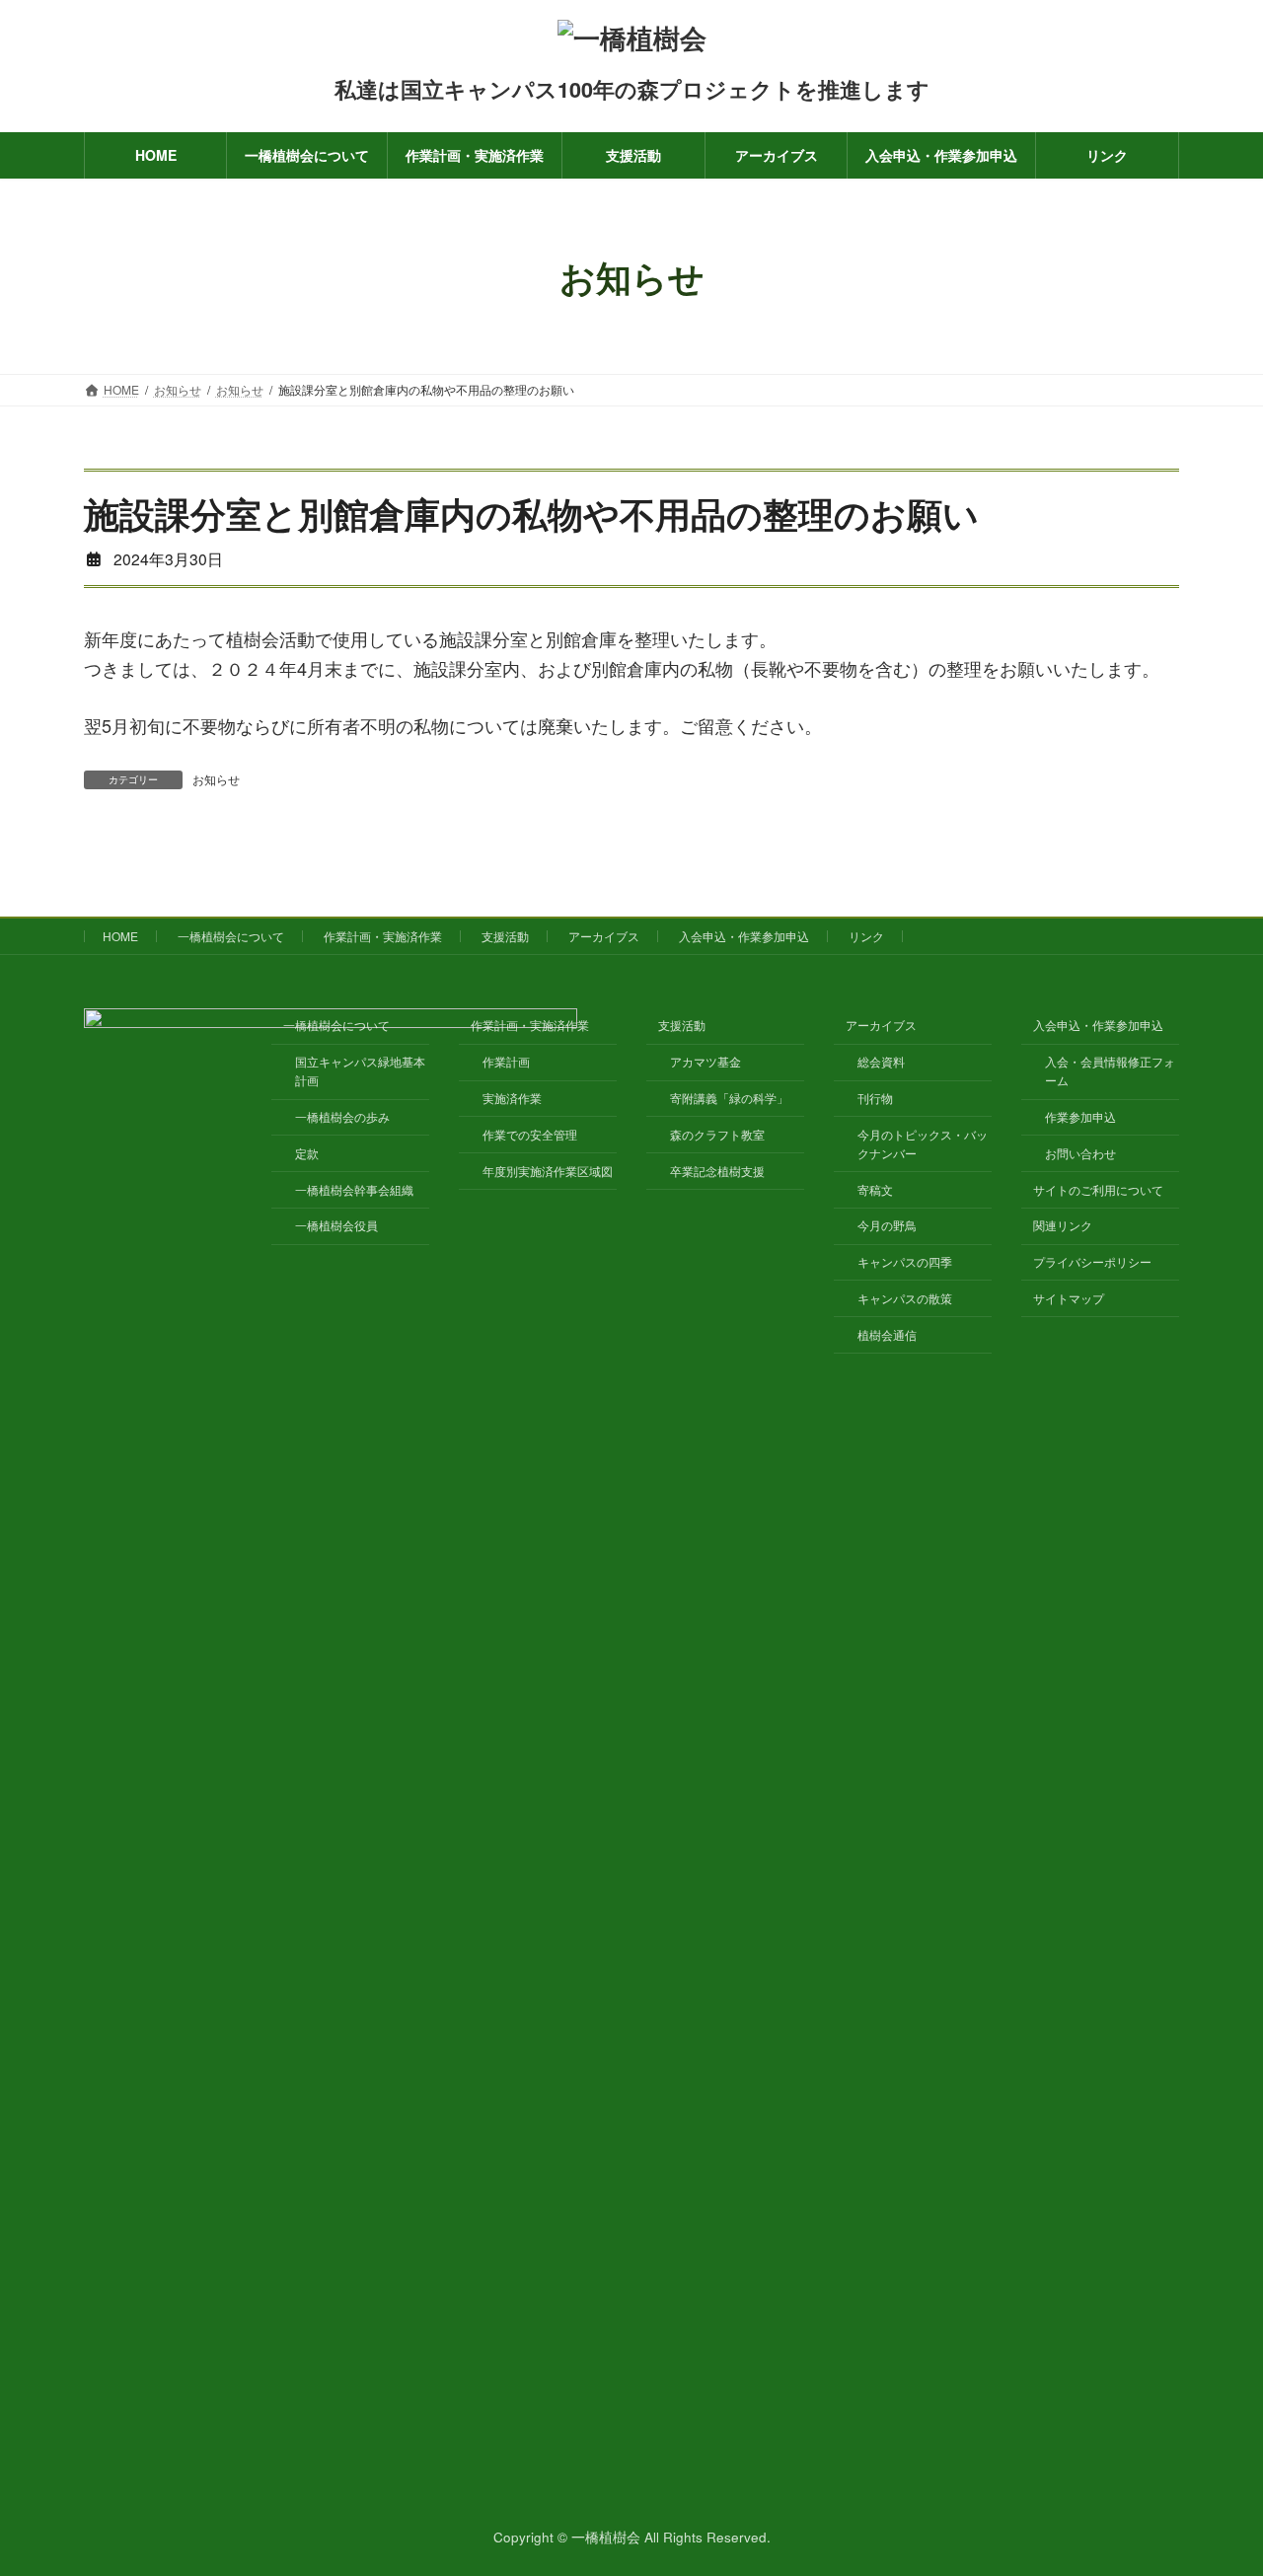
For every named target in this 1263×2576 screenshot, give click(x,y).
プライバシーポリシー (1092, 1261)
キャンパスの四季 (905, 1261)
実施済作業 (512, 1098)
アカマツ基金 (706, 1061)
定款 (307, 1153)
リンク (866, 936)
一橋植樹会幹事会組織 (354, 1189)
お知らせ (216, 779)
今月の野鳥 (887, 1226)
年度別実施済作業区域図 (548, 1171)
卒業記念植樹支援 (717, 1171)
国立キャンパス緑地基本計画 (360, 1070)
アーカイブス (604, 936)
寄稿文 (875, 1189)
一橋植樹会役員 (336, 1226)
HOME (120, 936)
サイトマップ (1069, 1298)
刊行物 (875, 1098)
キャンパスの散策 (905, 1298)
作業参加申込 (1080, 1116)
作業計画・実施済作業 (383, 936)
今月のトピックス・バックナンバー (923, 1143)
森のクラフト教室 (717, 1134)
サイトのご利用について (1098, 1189)
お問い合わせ (1080, 1153)
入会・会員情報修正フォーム (1110, 1070)
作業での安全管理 (530, 1134)
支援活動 (505, 936)
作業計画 (506, 1061)
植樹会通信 (887, 1334)
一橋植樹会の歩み (342, 1116)
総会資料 (881, 1061)
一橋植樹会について (231, 936)
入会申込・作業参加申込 (744, 936)
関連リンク (1063, 1226)
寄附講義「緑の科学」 (729, 1098)
